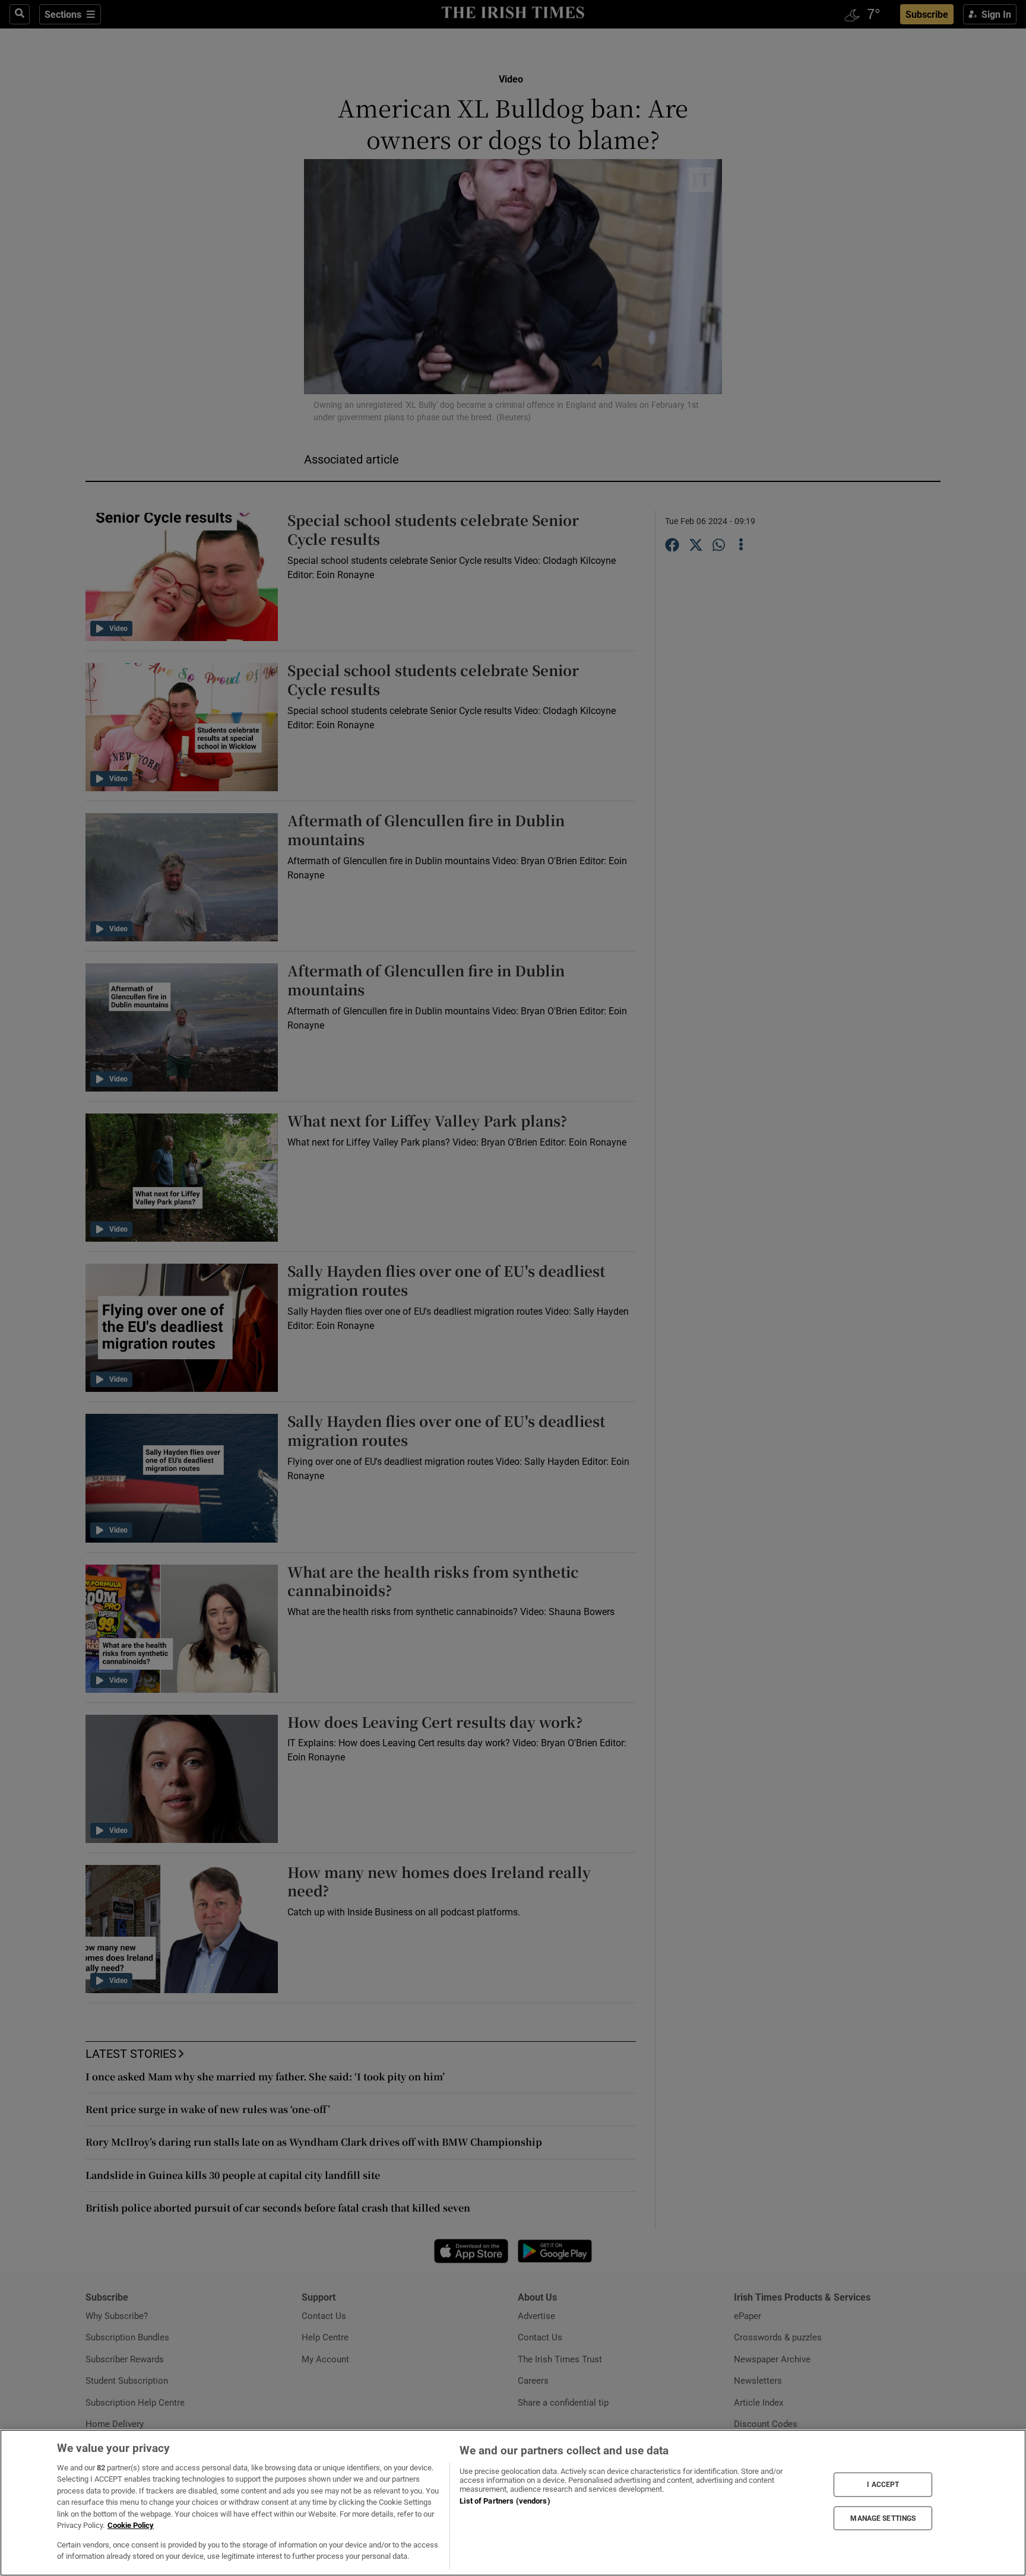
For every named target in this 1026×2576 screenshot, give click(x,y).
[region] (513, 2503)
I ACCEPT (883, 2485)
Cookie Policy (131, 2525)
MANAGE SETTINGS (883, 2518)
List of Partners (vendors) (505, 2501)
